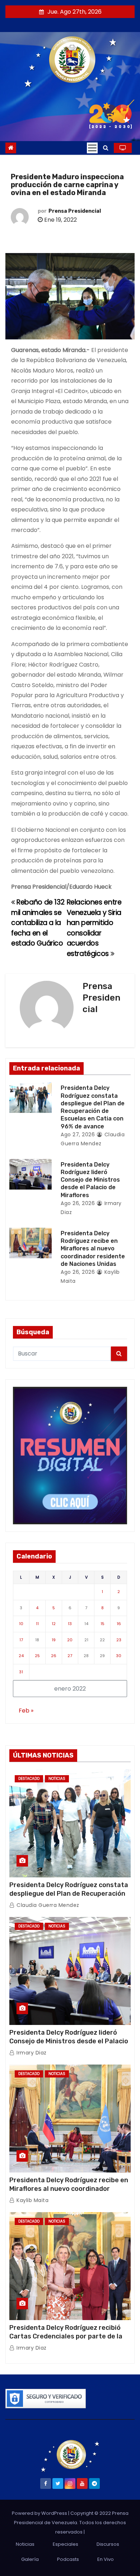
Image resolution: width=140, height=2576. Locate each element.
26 (54, 1656)
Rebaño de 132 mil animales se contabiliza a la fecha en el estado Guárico (38, 923)
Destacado (29, 1779)
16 (119, 1624)
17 (21, 1640)
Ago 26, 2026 (78, 1203)
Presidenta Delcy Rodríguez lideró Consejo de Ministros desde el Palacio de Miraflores (90, 1180)
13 (70, 1624)
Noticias (57, 1779)
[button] (106, 148)
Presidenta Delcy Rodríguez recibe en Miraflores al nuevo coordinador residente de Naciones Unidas (93, 1249)
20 (70, 1640)
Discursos (108, 2544)
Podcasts (68, 2559)
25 (37, 1656)
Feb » (26, 1711)
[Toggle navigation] (92, 148)
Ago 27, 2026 (78, 1134)
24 (21, 1656)
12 (54, 1624)
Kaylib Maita (32, 2200)
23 (119, 1640)
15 (102, 1624)
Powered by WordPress (40, 2513)
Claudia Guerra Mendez (47, 1905)
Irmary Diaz (31, 2053)
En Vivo (106, 2559)
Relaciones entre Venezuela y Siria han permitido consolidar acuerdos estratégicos (94, 928)
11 (37, 1624)
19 (54, 1640)
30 (119, 1656)
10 (21, 1624)
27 (70, 1656)
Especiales (66, 2544)
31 (21, 1672)
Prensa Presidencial (75, 211)
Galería (30, 2559)
